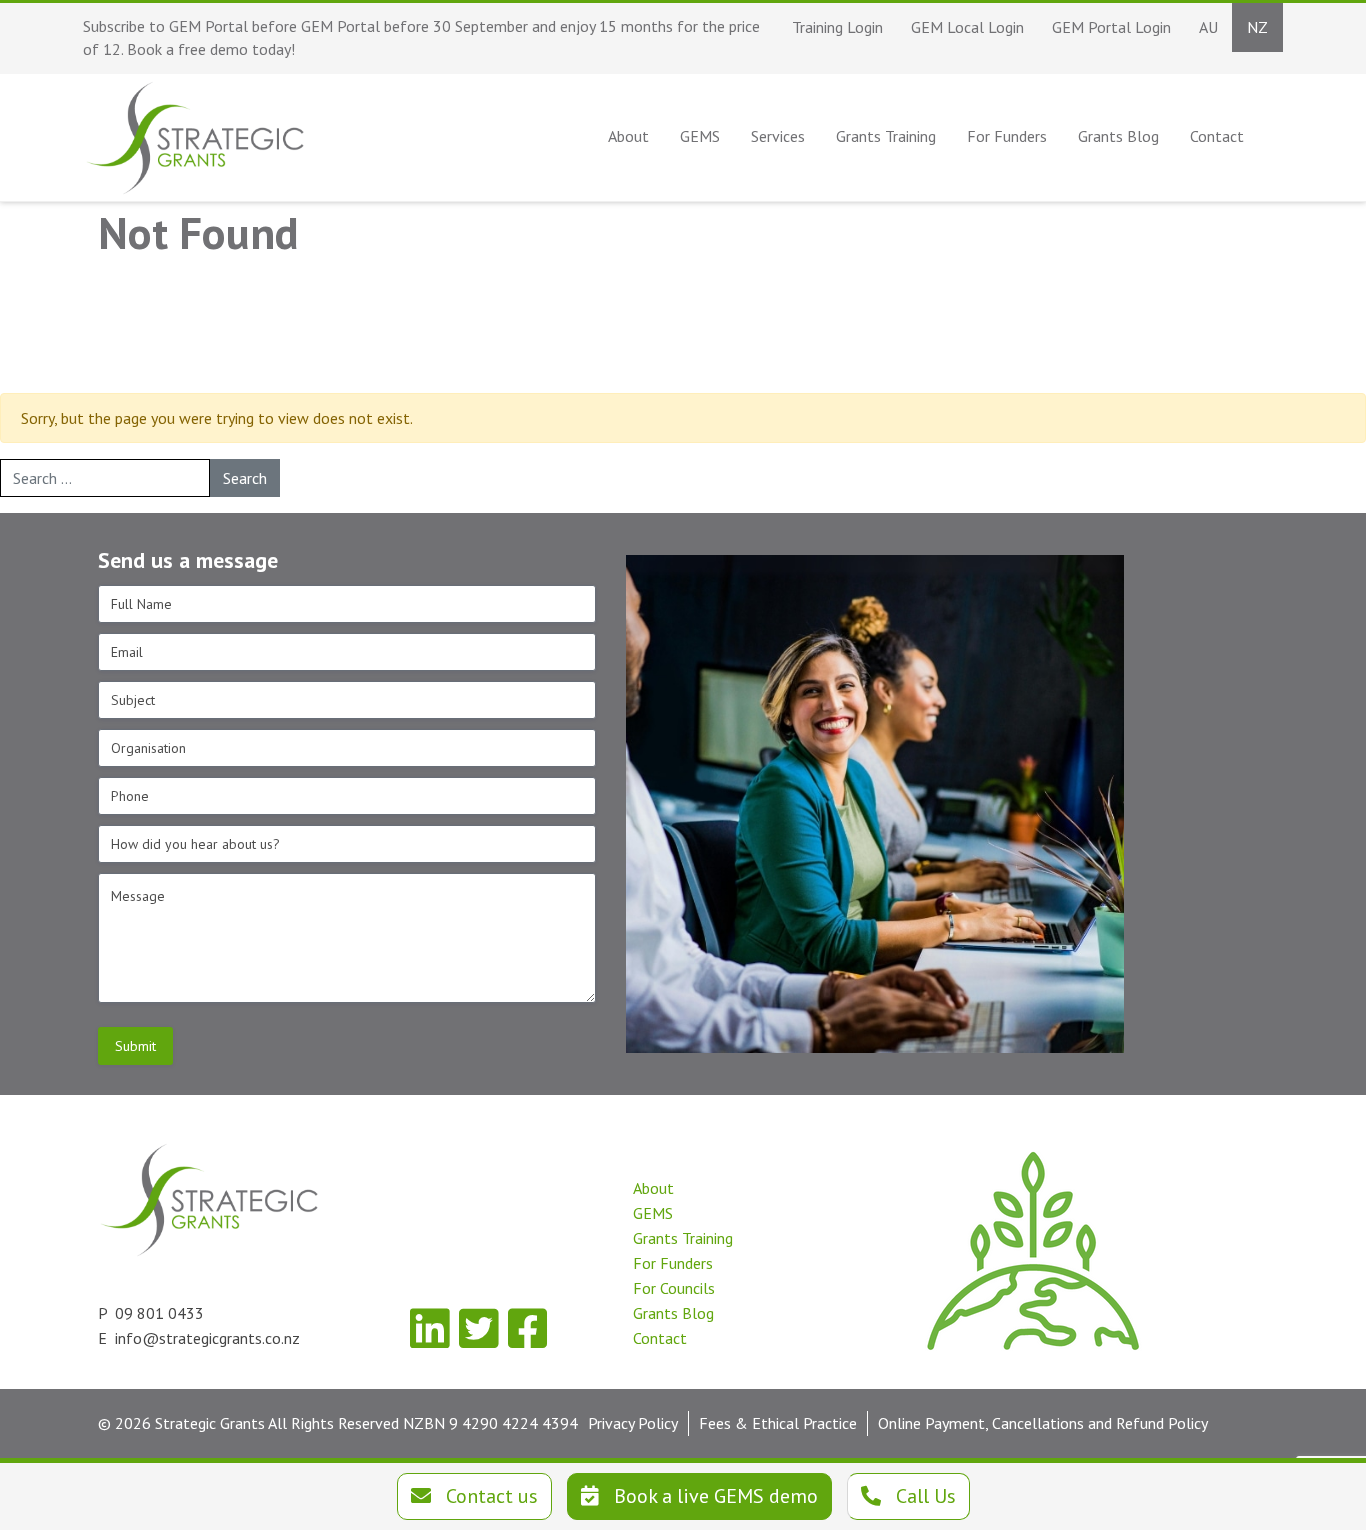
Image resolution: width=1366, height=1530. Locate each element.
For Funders (673, 1263)
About (653, 1188)
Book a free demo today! (211, 49)
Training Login (837, 27)
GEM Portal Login (1111, 27)
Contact (660, 1338)
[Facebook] (527, 1328)
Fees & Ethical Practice (778, 1423)
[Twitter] (478, 1328)
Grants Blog (673, 1313)
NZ (1257, 27)
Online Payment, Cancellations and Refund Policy (1043, 1423)
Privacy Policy (633, 1423)
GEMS (653, 1213)
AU (1208, 27)
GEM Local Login (967, 27)
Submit (135, 1046)
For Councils (674, 1288)
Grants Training (683, 1238)
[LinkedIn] (429, 1328)
